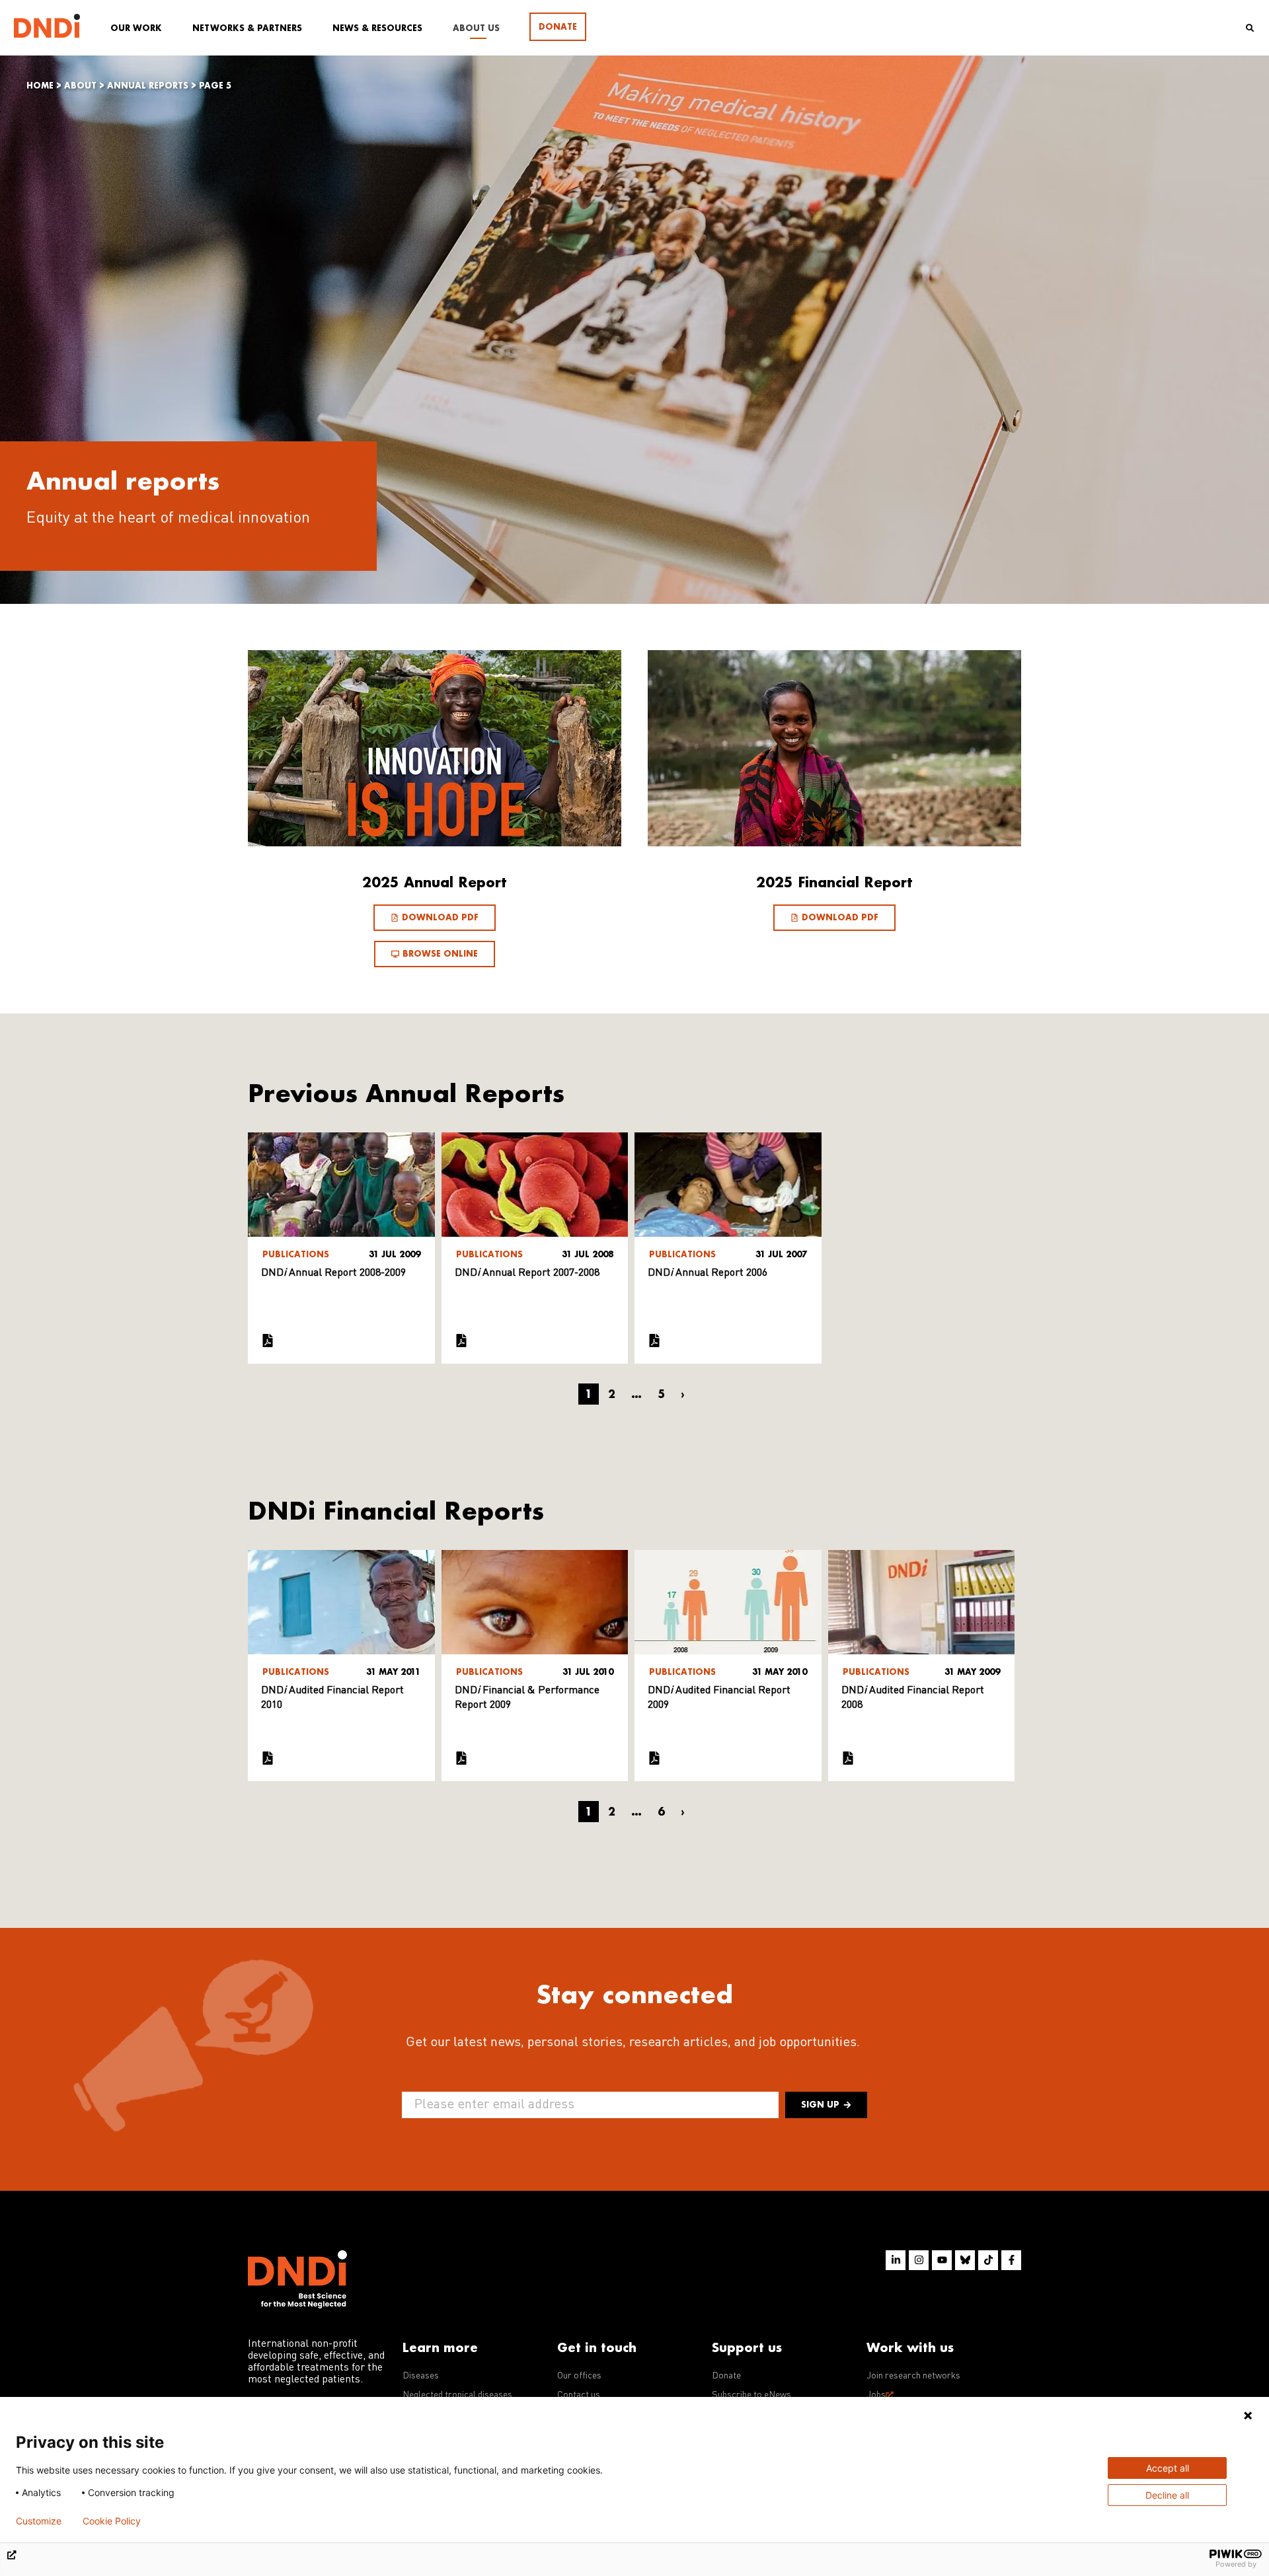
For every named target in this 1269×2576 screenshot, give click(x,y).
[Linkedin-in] (896, 2260)
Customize (39, 2521)
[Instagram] (919, 2260)
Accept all (1168, 2468)
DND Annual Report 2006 (708, 1273)
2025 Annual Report (435, 882)
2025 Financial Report (834, 882)
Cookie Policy (112, 2521)
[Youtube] (942, 2260)
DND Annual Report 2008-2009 (333, 1273)
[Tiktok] (988, 2260)
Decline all (1167, 2495)
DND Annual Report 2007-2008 (527, 1273)
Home (40, 86)
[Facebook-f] (1011, 2260)
